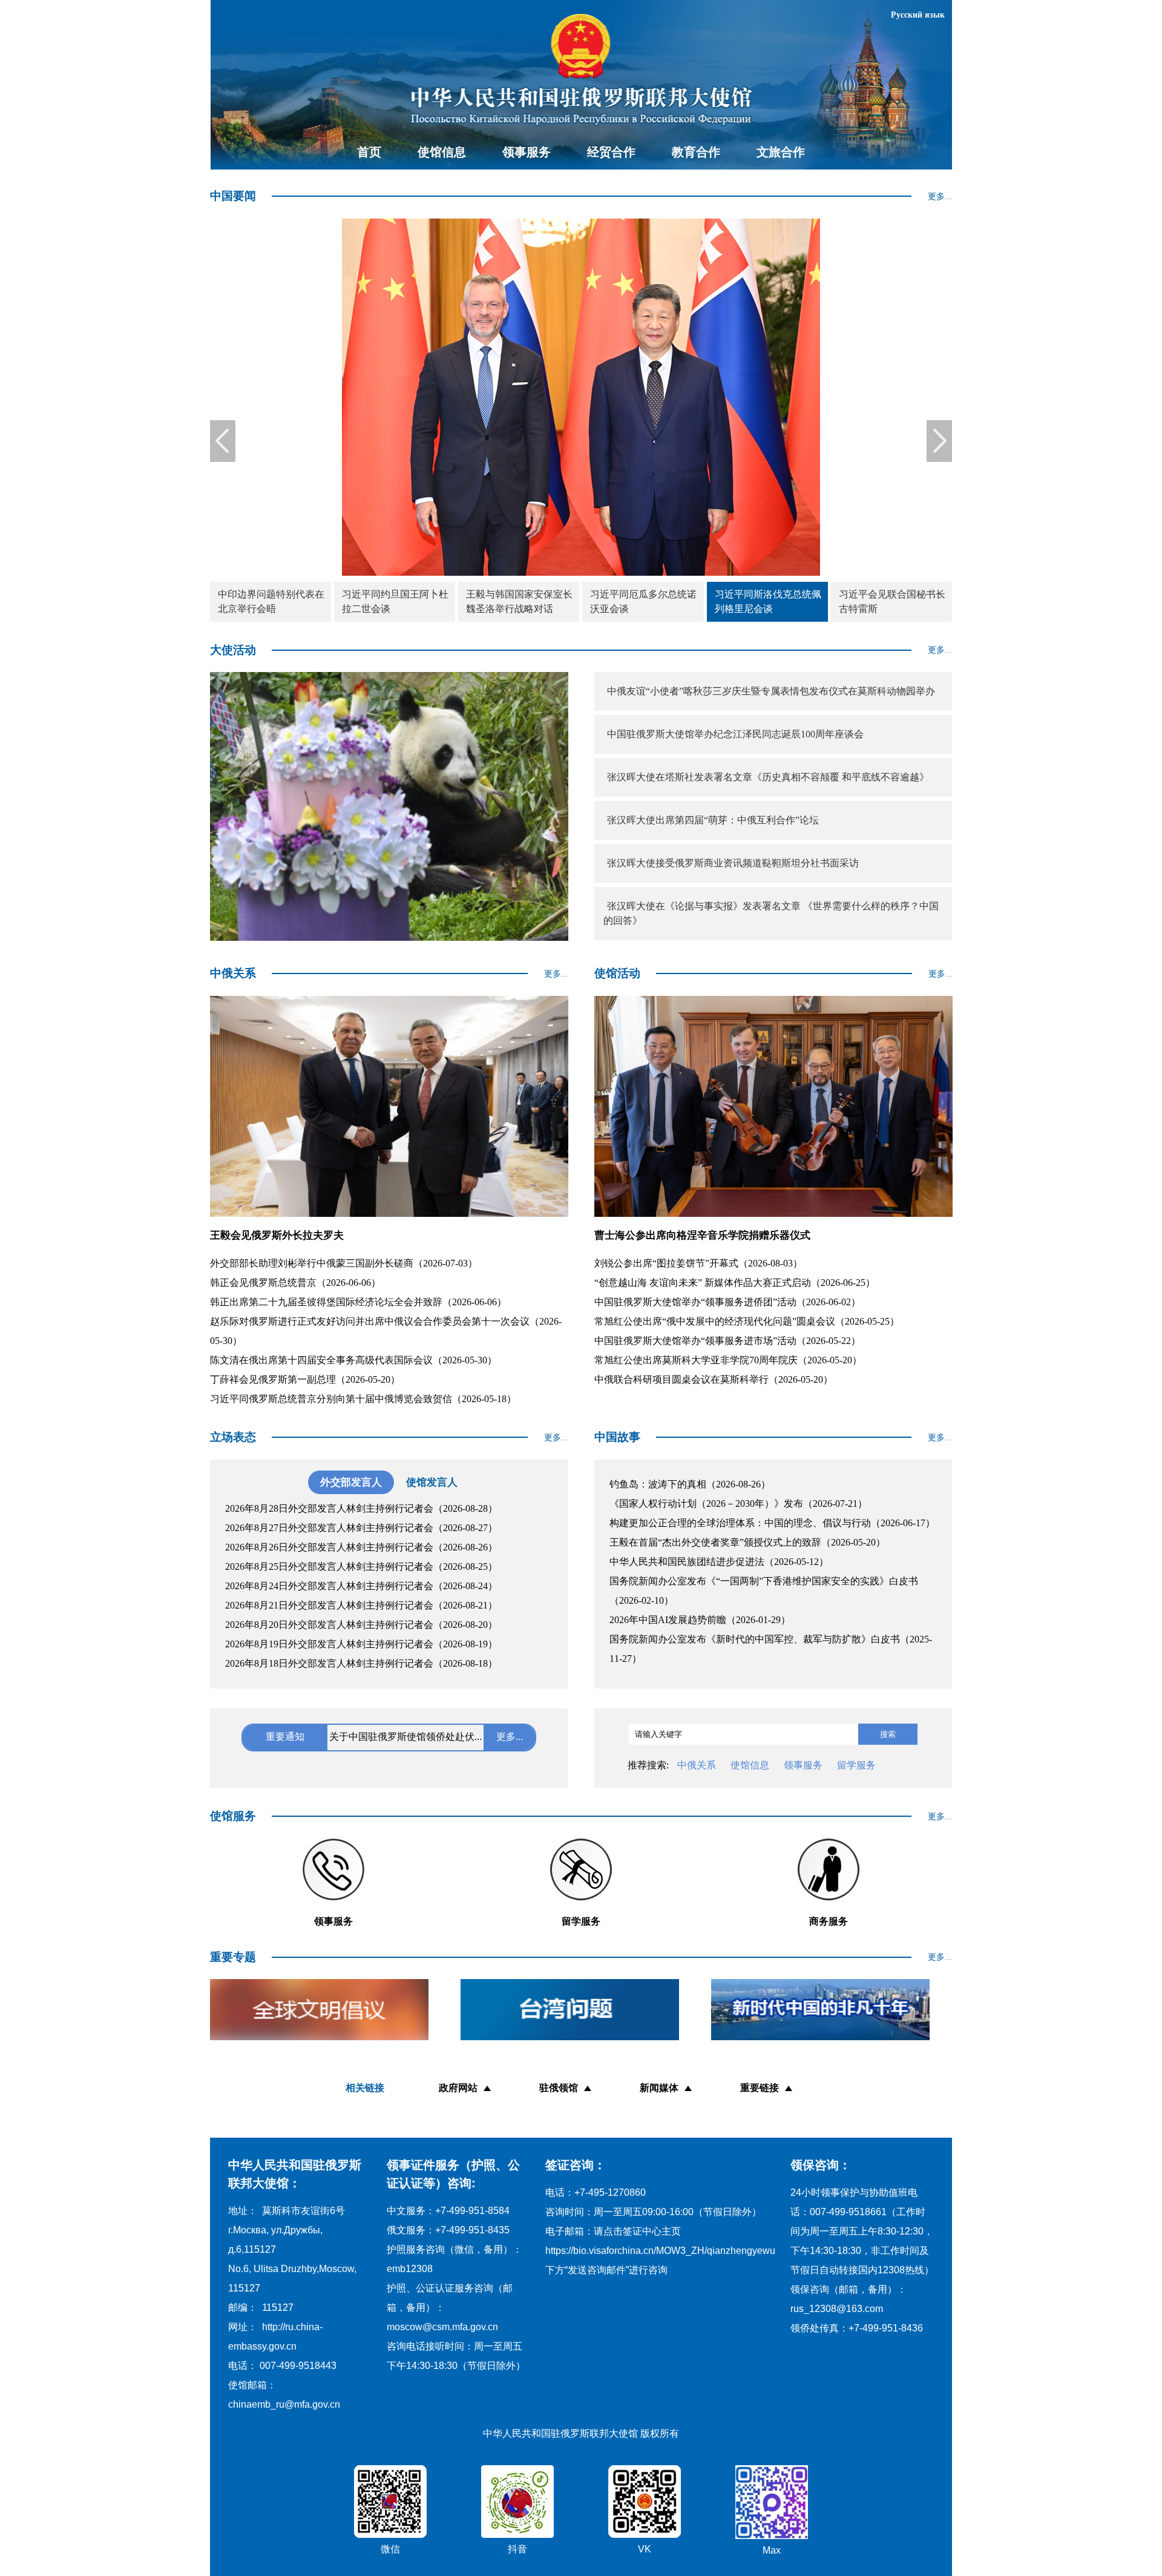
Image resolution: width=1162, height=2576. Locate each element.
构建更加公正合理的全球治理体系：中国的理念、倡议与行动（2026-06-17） (772, 1523)
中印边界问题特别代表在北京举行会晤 (271, 601)
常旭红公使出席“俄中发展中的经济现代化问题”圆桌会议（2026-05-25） (747, 1321)
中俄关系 (697, 1765)
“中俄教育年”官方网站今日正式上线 (405, 1736)
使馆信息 (442, 152)
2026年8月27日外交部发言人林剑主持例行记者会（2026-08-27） (361, 1528)
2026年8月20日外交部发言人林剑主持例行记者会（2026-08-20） (361, 1625)
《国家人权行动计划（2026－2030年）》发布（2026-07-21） (738, 1504)
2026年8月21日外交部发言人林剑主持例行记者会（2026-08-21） (361, 1605)
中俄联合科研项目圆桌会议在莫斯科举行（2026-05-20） (714, 1379)
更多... (940, 196)
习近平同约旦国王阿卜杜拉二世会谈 (395, 601)
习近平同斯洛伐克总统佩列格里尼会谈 (768, 601)
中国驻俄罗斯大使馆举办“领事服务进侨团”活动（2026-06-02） (727, 1302)
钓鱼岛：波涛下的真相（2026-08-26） (690, 1484)
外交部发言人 (351, 1482)
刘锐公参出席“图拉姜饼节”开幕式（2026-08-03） (698, 1263)
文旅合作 (781, 152)
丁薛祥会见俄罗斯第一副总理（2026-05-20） (305, 1379)
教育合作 (696, 152)
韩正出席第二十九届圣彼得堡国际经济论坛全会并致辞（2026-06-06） (358, 1302)
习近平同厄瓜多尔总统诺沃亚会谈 (643, 601)
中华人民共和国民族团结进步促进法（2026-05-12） (719, 1562)
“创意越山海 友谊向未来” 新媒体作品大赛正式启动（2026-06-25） (735, 1283)
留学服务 (856, 1765)
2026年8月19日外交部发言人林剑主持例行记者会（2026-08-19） (361, 1644)
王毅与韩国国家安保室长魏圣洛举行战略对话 (519, 601)
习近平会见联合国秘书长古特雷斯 (892, 601)
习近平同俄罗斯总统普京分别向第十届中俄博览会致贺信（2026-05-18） (363, 1399)
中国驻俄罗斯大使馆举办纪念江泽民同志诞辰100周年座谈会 (735, 734)
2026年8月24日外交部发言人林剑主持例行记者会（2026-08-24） (361, 1586)
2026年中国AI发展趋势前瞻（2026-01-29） (700, 1620)
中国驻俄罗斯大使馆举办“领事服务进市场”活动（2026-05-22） (727, 1341)
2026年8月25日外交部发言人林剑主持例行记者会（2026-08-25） (361, 1566)
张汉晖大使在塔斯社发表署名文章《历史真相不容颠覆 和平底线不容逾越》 (768, 777)
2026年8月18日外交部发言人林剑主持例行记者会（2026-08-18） (361, 1663)
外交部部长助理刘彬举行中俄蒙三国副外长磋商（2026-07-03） (344, 1263)
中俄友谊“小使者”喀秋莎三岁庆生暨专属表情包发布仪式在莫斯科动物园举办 (771, 691)
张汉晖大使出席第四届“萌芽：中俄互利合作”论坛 (713, 820)
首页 (369, 152)
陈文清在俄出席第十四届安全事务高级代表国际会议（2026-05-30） (353, 1360)
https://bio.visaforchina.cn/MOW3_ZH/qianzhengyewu (660, 2251)
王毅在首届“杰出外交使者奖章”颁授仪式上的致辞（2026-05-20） (747, 1542)
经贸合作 (611, 152)
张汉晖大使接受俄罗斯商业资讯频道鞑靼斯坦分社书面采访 (733, 863)
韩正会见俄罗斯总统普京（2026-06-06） (295, 1283)
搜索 (888, 1734)
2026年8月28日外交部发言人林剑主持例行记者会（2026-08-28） (361, 1508)
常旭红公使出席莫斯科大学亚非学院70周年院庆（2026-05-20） (728, 1360)
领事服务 (527, 152)
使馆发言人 (432, 1482)
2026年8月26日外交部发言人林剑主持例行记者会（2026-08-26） (361, 1547)
